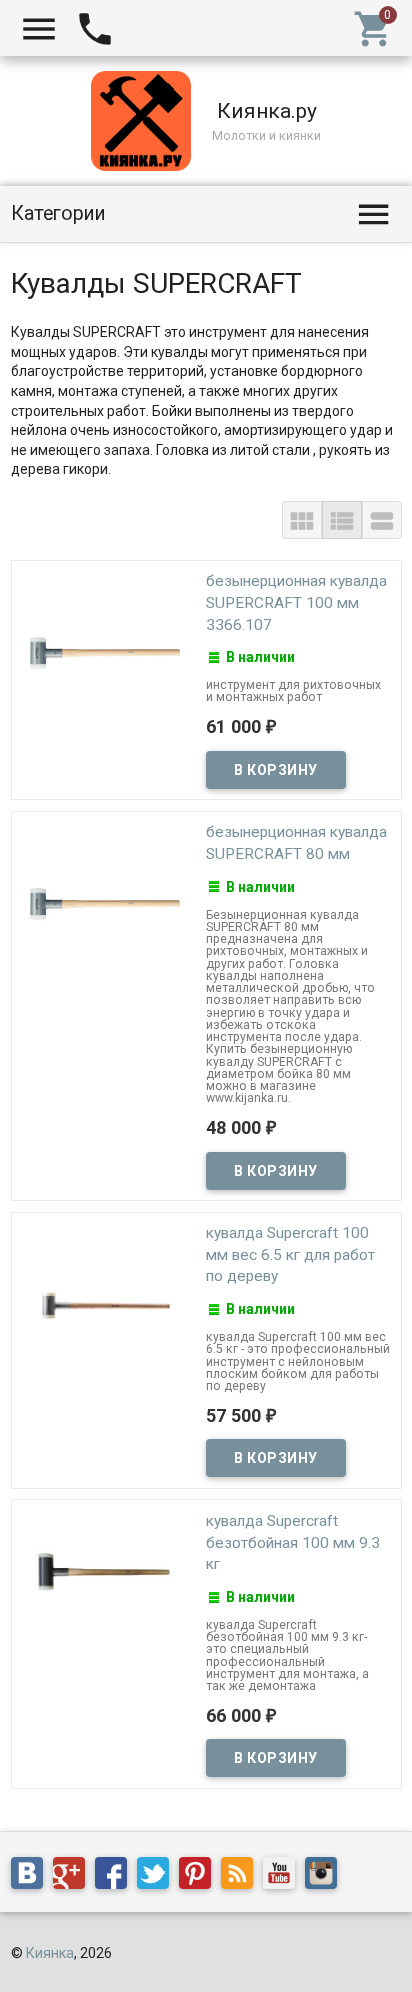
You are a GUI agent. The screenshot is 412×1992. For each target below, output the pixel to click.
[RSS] (242, 1877)
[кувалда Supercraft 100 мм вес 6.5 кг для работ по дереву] (105, 1305)
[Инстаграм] (326, 1877)
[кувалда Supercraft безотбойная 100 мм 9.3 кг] (105, 1572)
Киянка (50, 1953)
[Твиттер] (158, 1877)
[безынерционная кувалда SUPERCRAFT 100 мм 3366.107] (105, 653)
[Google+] (74, 1877)
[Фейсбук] (116, 1877)
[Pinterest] (200, 1877)
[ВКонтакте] (32, 1877)
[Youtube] (284, 1877)
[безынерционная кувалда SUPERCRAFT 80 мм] (105, 904)
